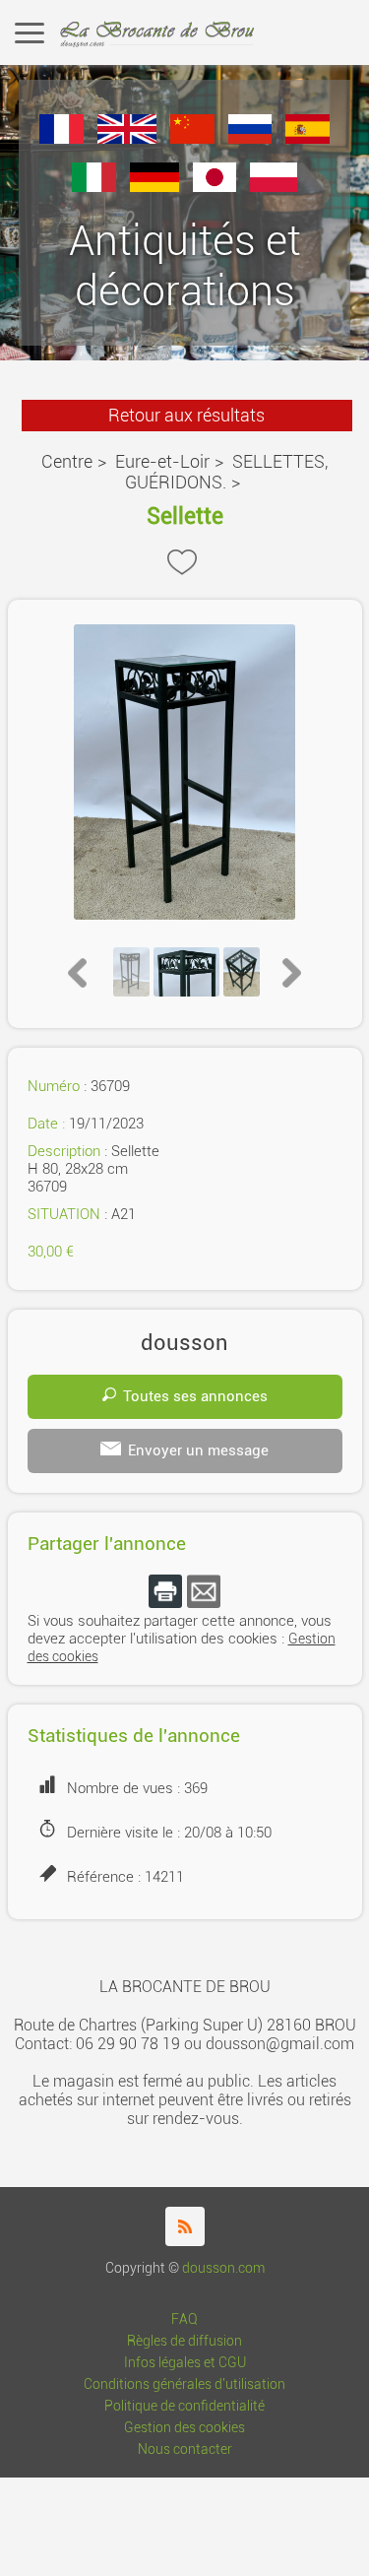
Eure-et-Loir (162, 461)
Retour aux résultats (186, 415)
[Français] (61, 138)
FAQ (184, 2319)
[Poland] (274, 187)
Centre (67, 461)
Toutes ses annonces (195, 1396)
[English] (127, 138)
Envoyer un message (198, 1450)
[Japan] (215, 187)
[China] (192, 138)
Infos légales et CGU (185, 2363)
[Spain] (307, 138)
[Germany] (154, 187)
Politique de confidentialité (184, 2406)
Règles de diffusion (184, 2341)
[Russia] (250, 138)
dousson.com (223, 2268)
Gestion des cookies (184, 2428)
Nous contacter (185, 2449)
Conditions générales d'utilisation (184, 2384)
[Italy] (94, 187)
